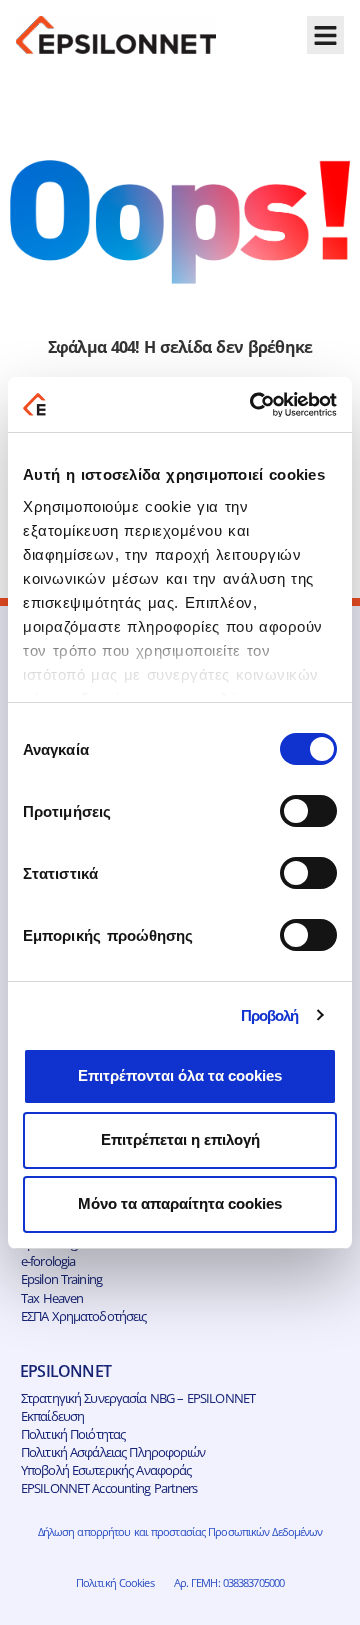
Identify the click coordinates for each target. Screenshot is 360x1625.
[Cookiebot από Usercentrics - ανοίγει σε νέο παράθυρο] (254, 405)
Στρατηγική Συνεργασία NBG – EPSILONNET (138, 1398)
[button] (326, 35)
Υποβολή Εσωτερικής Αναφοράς (106, 1470)
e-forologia (48, 1261)
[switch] (308, 811)
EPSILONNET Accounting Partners (109, 1488)
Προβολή (270, 1015)
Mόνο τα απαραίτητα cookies (180, 1203)
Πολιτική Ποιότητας (73, 1434)
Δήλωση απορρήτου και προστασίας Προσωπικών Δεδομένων (180, 1531)
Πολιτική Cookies (115, 1582)
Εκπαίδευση (52, 1416)
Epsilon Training (61, 1279)
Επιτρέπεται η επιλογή (180, 1139)
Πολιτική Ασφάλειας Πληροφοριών (113, 1452)
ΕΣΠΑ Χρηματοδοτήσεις (83, 1316)
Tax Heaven (52, 1298)
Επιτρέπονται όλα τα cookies (180, 1075)
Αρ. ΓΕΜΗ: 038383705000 (229, 1582)
